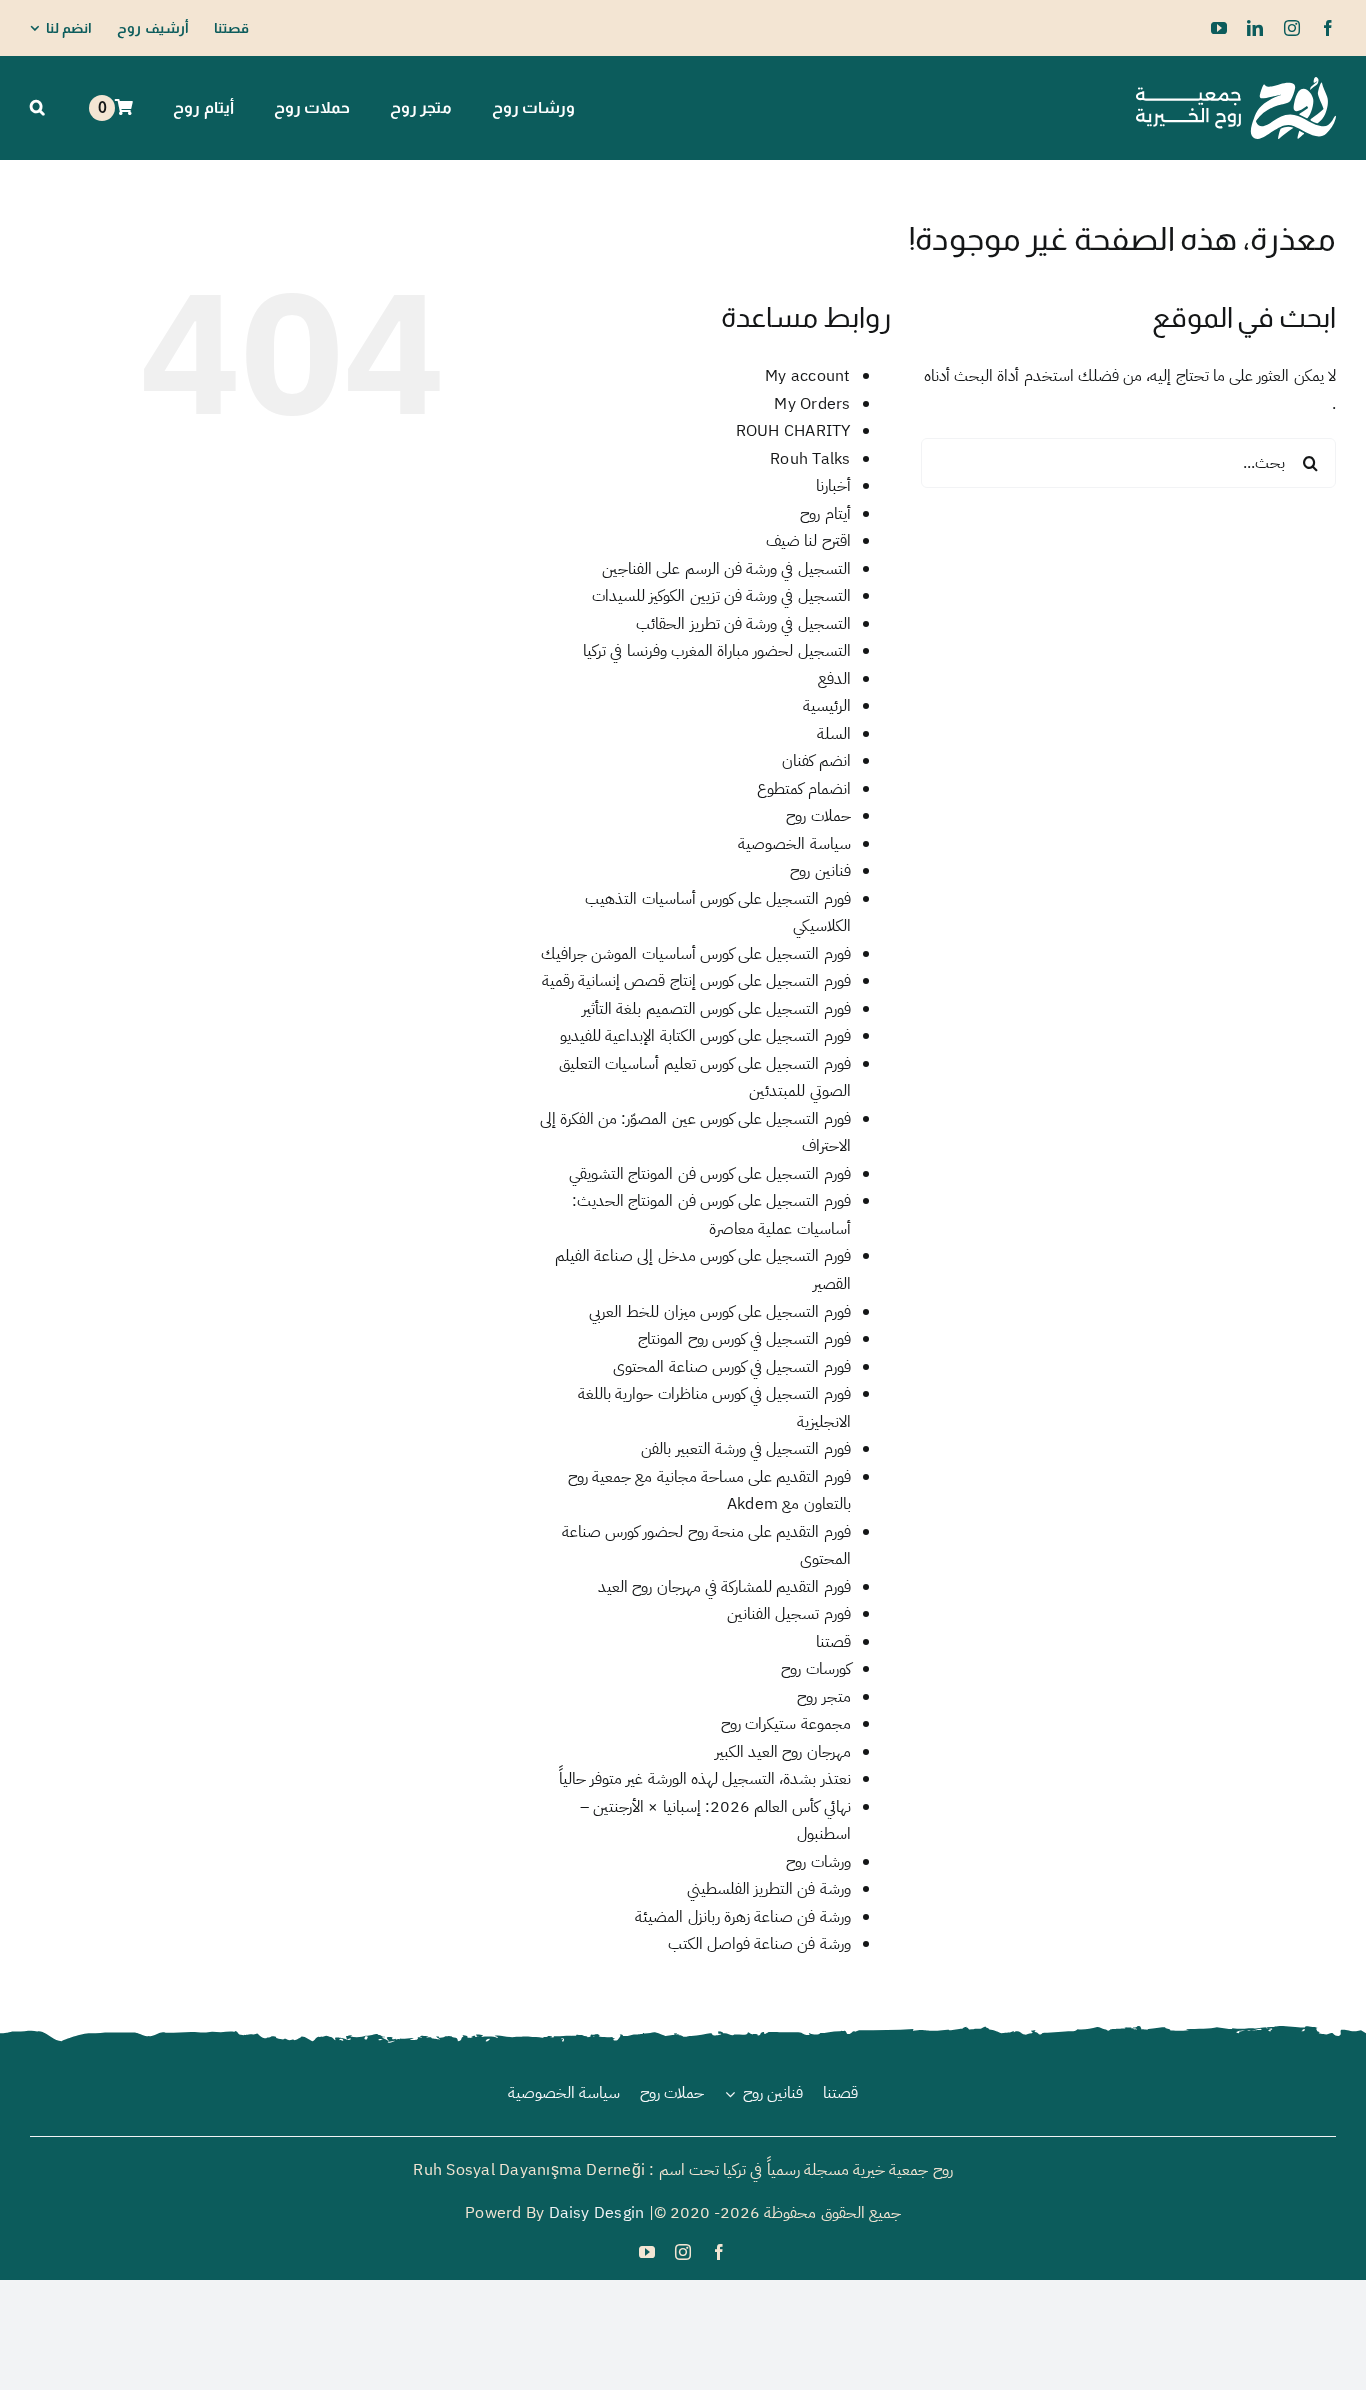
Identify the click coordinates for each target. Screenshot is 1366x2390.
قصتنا (833, 1642)
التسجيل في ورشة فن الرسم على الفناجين (726, 569)
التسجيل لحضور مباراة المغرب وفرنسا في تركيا (716, 651)
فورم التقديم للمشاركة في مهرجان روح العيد (724, 1587)
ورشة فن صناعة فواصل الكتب (759, 1944)
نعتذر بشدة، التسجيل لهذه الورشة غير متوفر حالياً (705, 1779)
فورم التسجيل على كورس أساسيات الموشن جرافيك (695, 954)
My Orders (812, 404)
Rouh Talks (810, 459)
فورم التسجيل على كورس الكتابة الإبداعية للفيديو (705, 1036)
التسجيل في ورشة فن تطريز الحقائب (743, 624)
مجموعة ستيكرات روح (785, 1724)
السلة (834, 734)
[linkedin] (1255, 28)
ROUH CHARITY (793, 431)
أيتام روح (825, 514)
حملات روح (818, 816)
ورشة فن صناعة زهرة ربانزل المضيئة (742, 1917)
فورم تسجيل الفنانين (788, 1614)
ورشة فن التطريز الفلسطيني (769, 1889)
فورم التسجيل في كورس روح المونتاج (744, 1339)
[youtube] (1219, 28)
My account (807, 376)
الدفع (834, 679)
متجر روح (823, 1697)
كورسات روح (815, 1669)
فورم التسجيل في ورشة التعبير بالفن (745, 1449)
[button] (37, 108)
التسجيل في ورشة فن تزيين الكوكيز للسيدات (721, 596)
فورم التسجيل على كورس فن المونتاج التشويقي (709, 1174)
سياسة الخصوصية (794, 844)
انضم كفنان (816, 761)
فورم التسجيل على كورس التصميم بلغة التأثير (716, 1009)
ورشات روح (818, 1862)
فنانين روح (820, 871)
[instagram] (1292, 28)
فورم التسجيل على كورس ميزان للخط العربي (719, 1312)
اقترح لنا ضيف (808, 541)
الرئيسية (827, 706)
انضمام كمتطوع (803, 789)
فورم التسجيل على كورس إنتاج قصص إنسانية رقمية (696, 981)
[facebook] (1328, 28)
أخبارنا (833, 486)
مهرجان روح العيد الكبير (783, 1752)
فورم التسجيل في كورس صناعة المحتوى (731, 1367)
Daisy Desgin (597, 2213)
